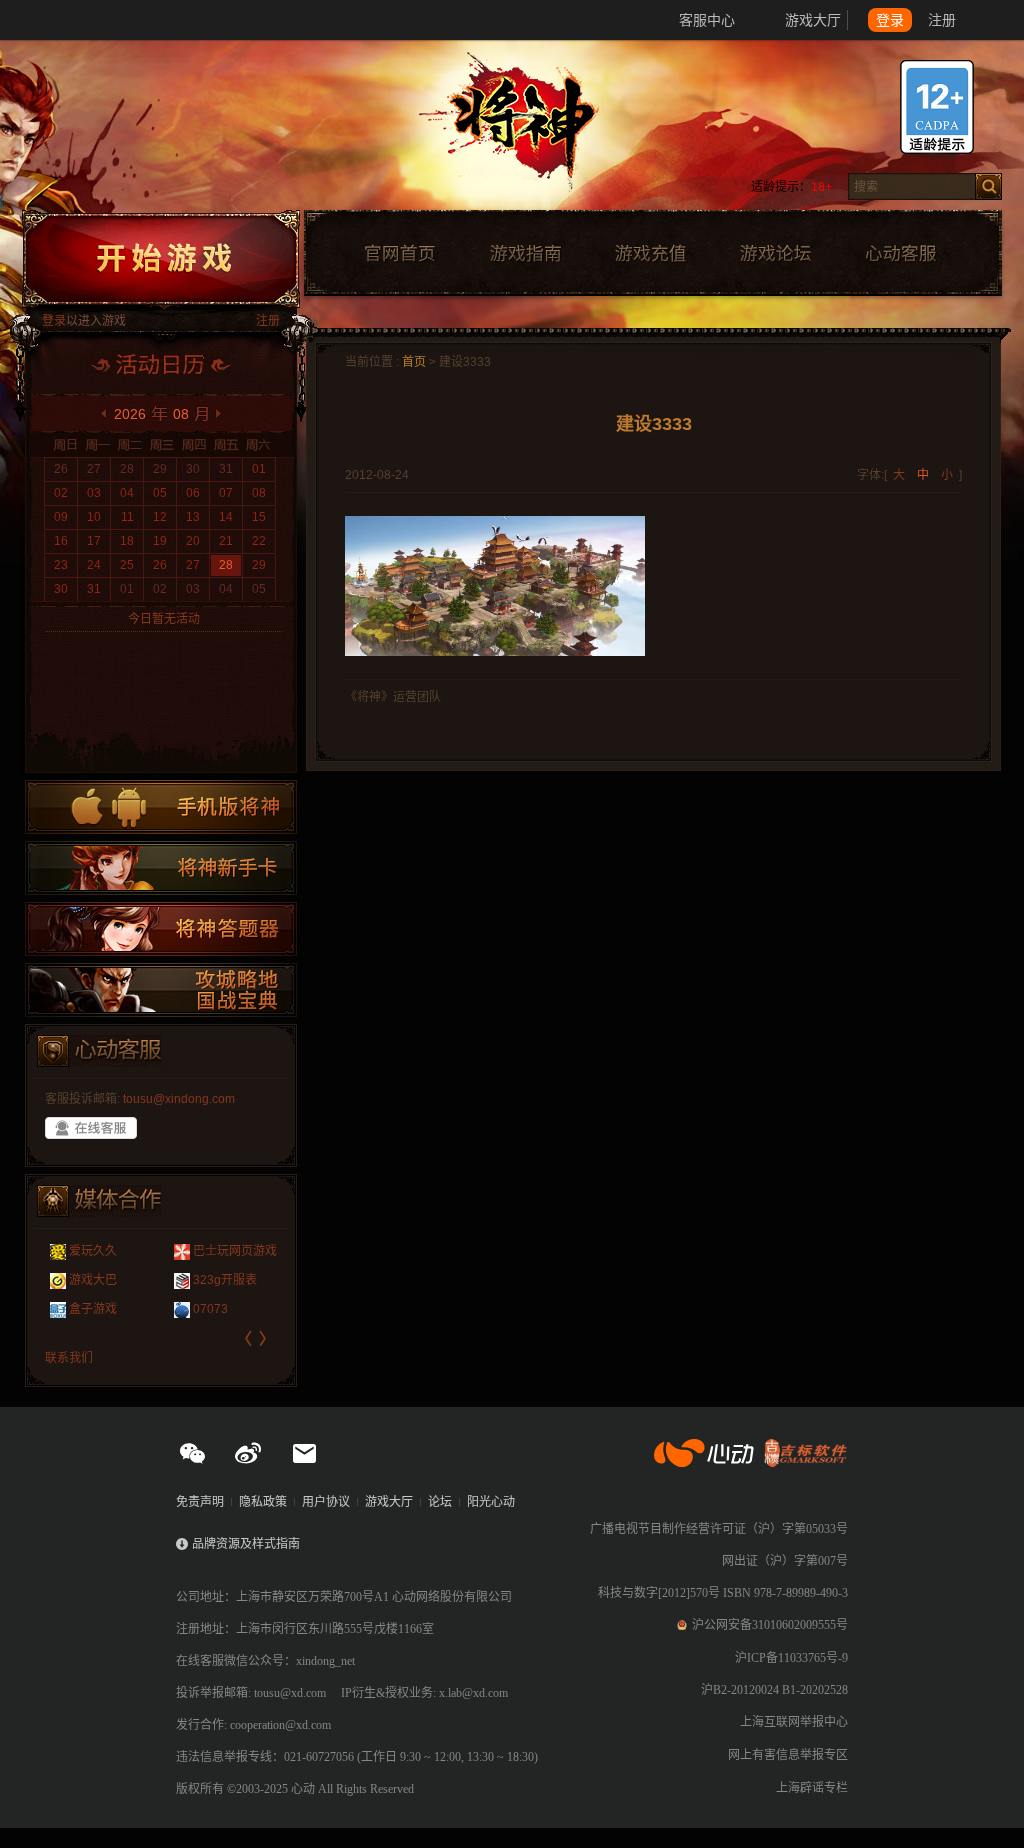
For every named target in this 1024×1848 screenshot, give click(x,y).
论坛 (440, 1502)
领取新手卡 (161, 868)
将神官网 (531, 130)
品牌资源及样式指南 (246, 1544)
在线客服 (91, 1128)
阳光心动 (491, 1502)
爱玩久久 (93, 1251)
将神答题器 (161, 929)
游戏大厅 (813, 20)
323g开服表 (225, 1280)
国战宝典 (161, 990)
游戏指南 (525, 254)
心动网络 (90, 20)
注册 (942, 20)
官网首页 (399, 254)
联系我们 (69, 1358)
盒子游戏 (93, 1309)
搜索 (988, 186)
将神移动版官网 (161, 807)
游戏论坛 (776, 254)
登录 (890, 20)
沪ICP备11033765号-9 (791, 1658)
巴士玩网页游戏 (235, 1251)
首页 (414, 362)
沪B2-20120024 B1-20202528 (774, 1690)
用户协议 (326, 1502)
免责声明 (200, 1502)
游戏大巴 (93, 1280)
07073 (210, 1309)
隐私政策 (263, 1502)
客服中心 (707, 20)
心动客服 (900, 254)
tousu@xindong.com (179, 1099)
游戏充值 (650, 254)
